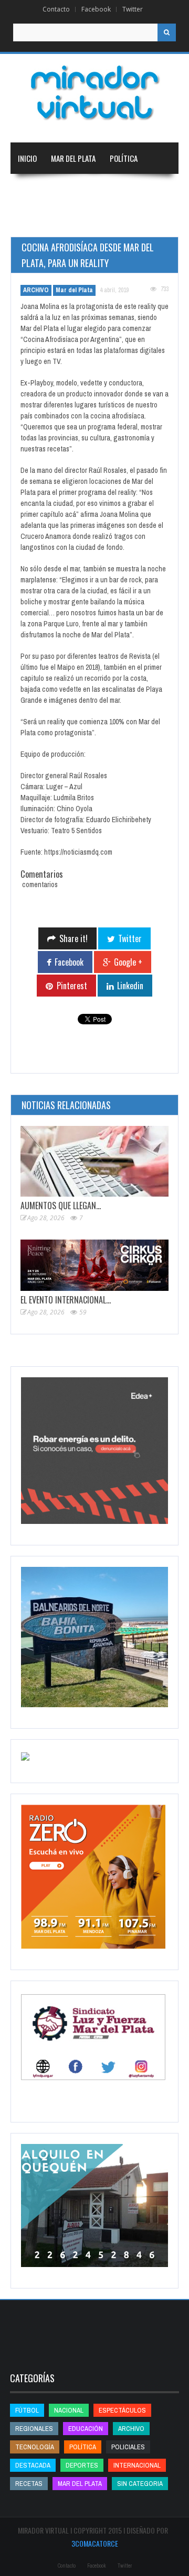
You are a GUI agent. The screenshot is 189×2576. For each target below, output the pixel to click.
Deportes (82, 221)
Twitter (133, 9)
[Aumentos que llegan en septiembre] (94, 1161)
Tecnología (140, 221)
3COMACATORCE (95, 2543)
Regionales (36, 190)
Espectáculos (122, 2410)
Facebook (96, 9)
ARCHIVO (36, 290)
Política (124, 158)
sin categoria (140, 2484)
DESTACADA (33, 2465)
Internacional (136, 190)
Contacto (56, 9)
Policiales (128, 2447)
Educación (35, 221)
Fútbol (27, 2410)
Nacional (83, 190)
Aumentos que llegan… (61, 1206)
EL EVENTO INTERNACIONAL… (66, 1300)
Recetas (29, 2484)
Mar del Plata (73, 158)
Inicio (27, 158)
